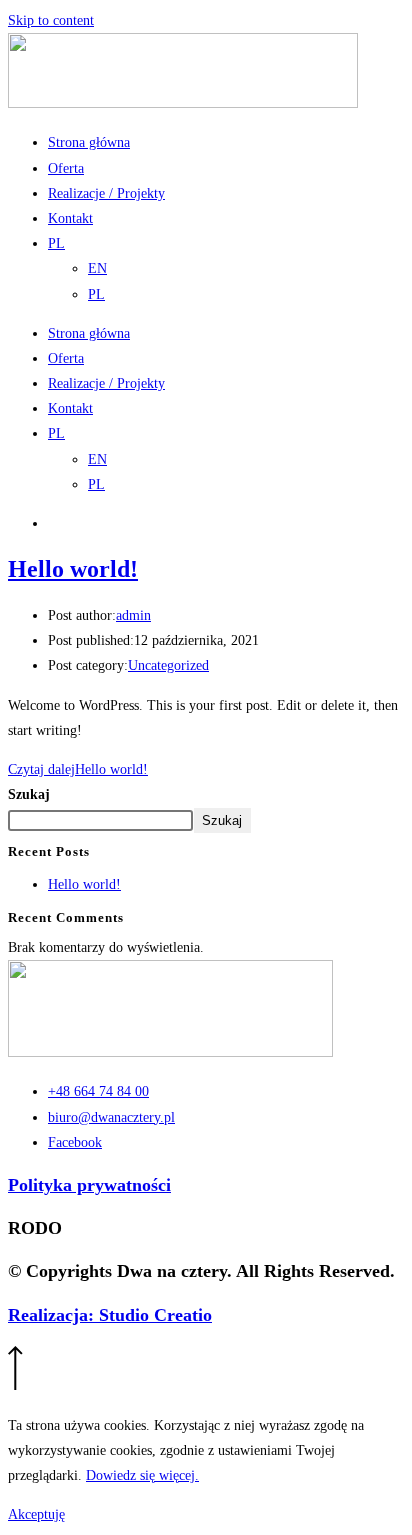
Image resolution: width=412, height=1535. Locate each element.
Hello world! (73, 569)
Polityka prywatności (89, 1185)
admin (133, 615)
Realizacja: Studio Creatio (110, 1315)
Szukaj (29, 794)
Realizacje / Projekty (106, 193)
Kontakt (70, 218)
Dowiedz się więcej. (142, 1475)
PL (56, 243)
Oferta (66, 168)
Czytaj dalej (78, 769)
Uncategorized (168, 665)
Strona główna (89, 142)
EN (97, 268)
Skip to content (51, 20)
